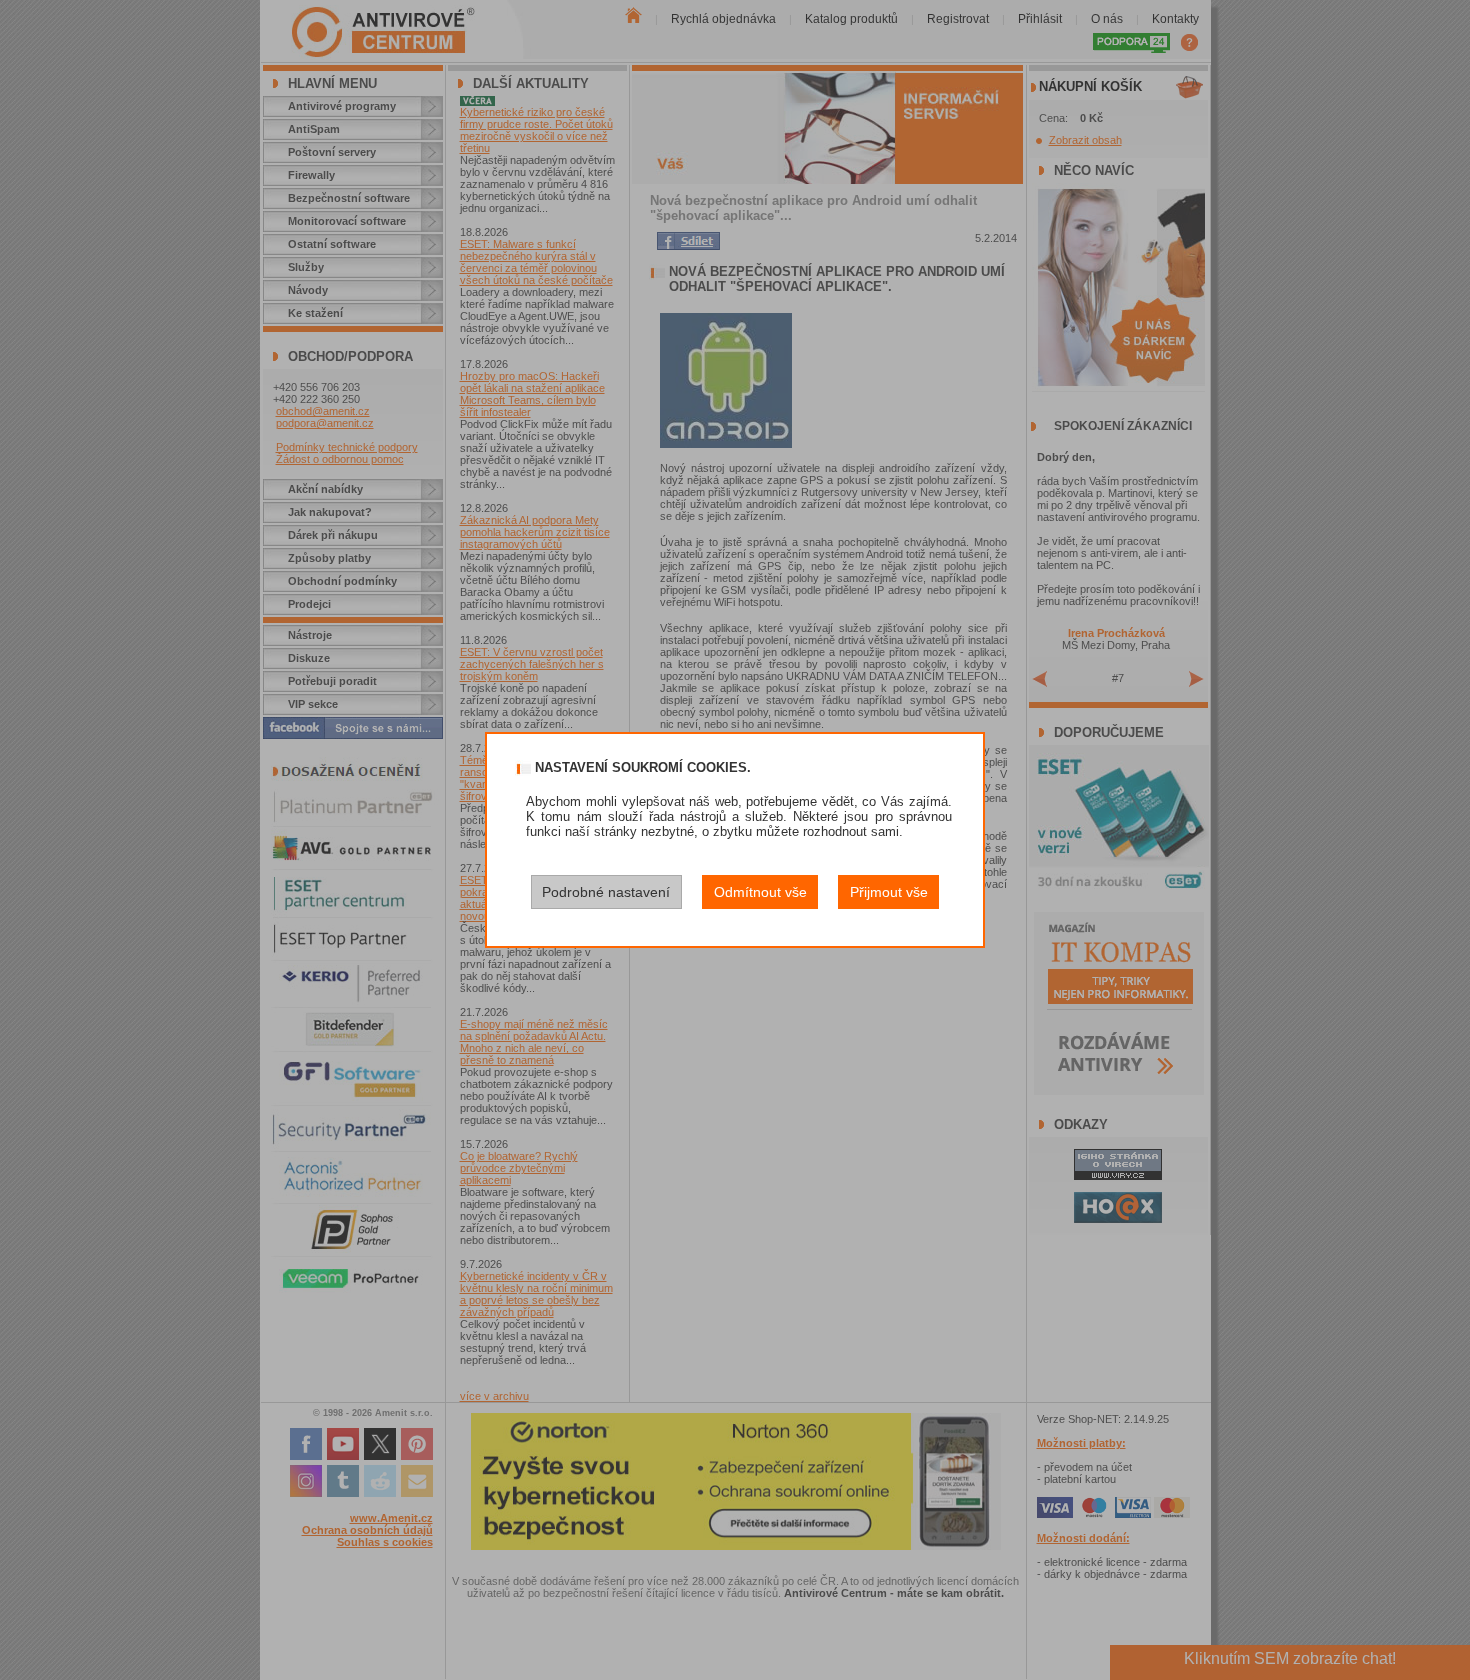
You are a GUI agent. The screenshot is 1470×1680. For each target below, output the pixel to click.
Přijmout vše (889, 892)
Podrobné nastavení (606, 892)
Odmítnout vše (760, 892)
